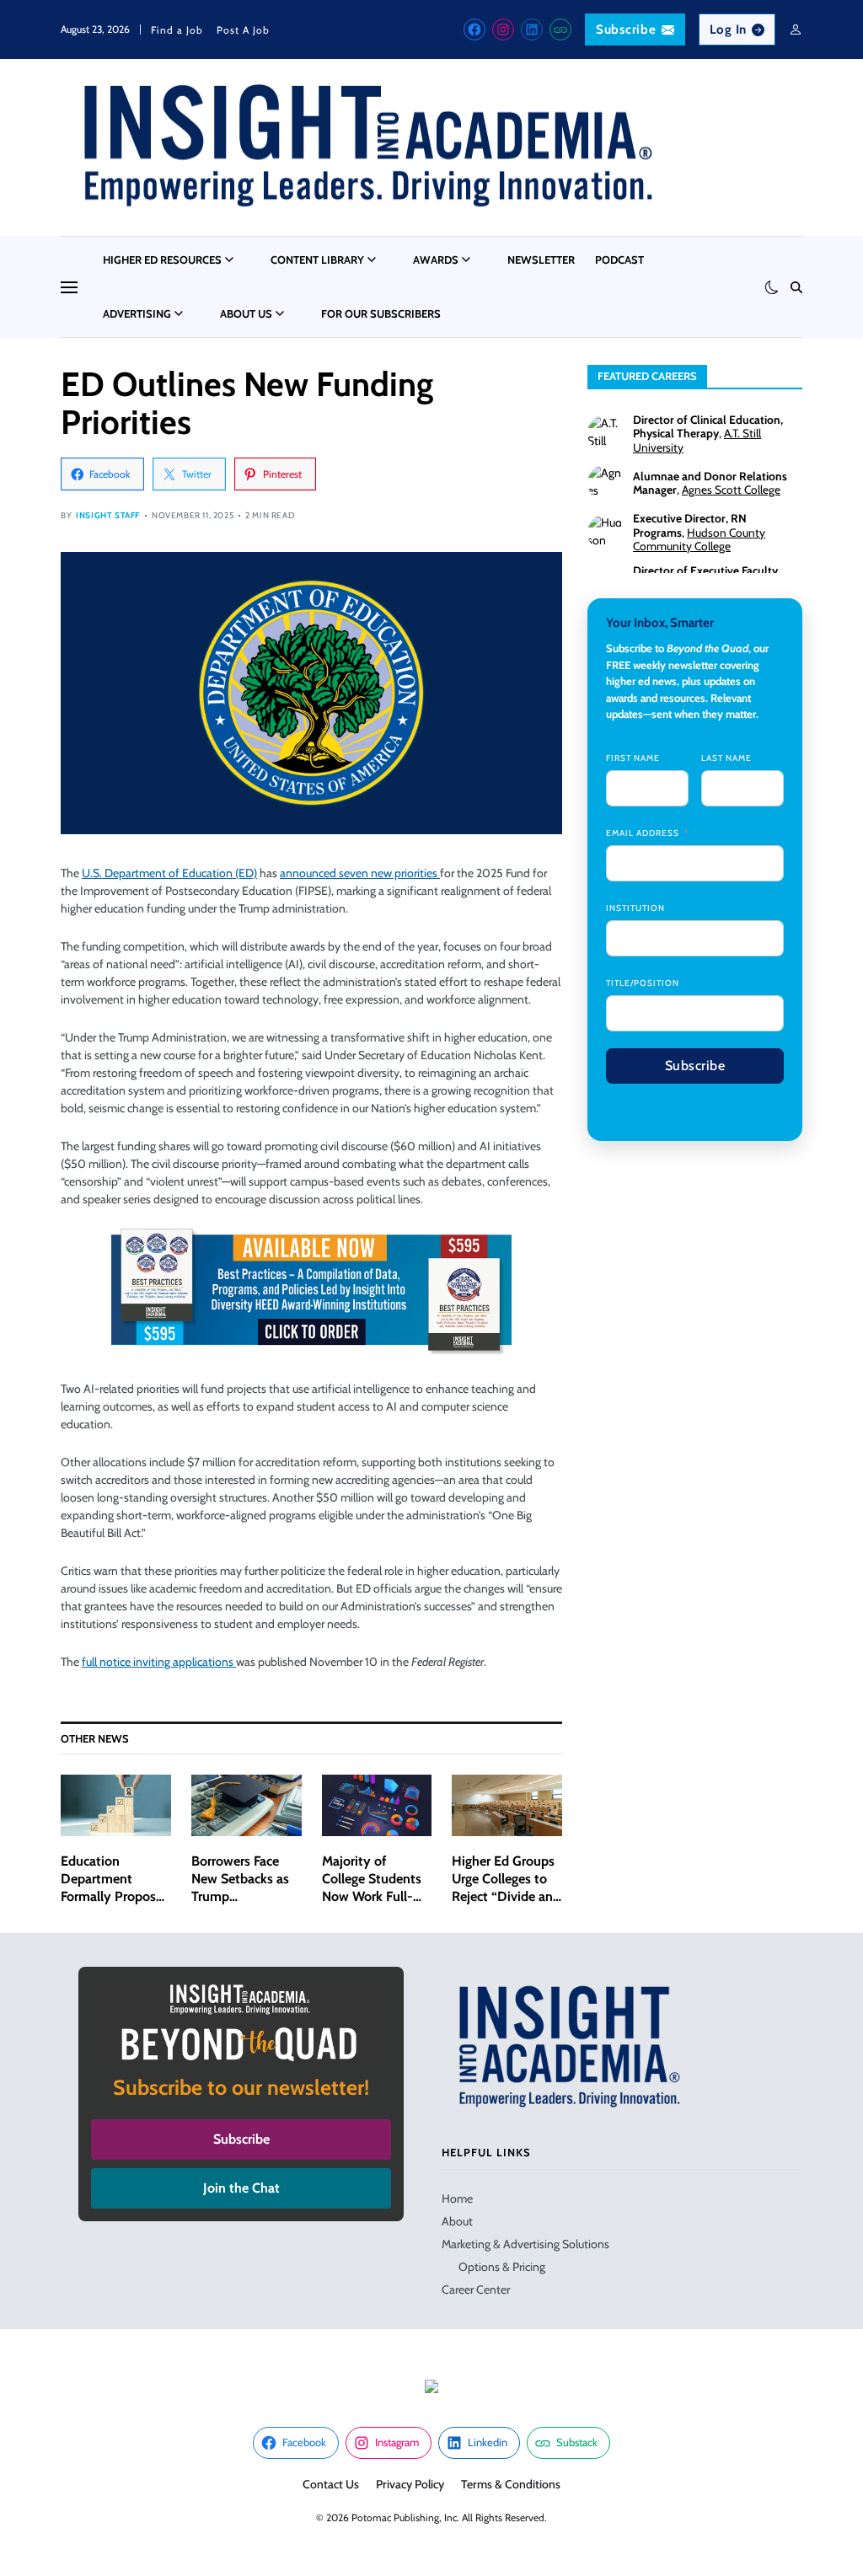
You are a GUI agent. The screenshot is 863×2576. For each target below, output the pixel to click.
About (457, 2221)
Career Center (476, 2289)
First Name (633, 758)
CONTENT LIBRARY (317, 260)
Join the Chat (241, 2188)
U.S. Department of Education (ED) (169, 873)
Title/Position (643, 983)
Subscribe (626, 29)
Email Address (643, 833)
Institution (635, 908)
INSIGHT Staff (108, 515)
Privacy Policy (410, 2484)
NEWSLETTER (541, 260)
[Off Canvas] (69, 287)
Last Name (726, 758)
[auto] (772, 287)
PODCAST (619, 260)
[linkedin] (532, 29)
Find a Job (177, 30)
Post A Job (243, 30)
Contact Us (331, 2484)
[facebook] (474, 29)
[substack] (560, 29)
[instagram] (503, 29)
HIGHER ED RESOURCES (162, 260)
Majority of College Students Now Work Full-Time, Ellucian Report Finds (372, 1896)
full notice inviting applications (159, 1662)
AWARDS (436, 260)
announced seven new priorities (360, 873)
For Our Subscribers (381, 313)
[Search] (796, 287)
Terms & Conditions (511, 2484)
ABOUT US (246, 313)
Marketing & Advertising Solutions (525, 2244)
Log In (729, 29)
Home (457, 2198)
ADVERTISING (137, 313)
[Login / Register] (796, 29)
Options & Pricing (502, 2267)
